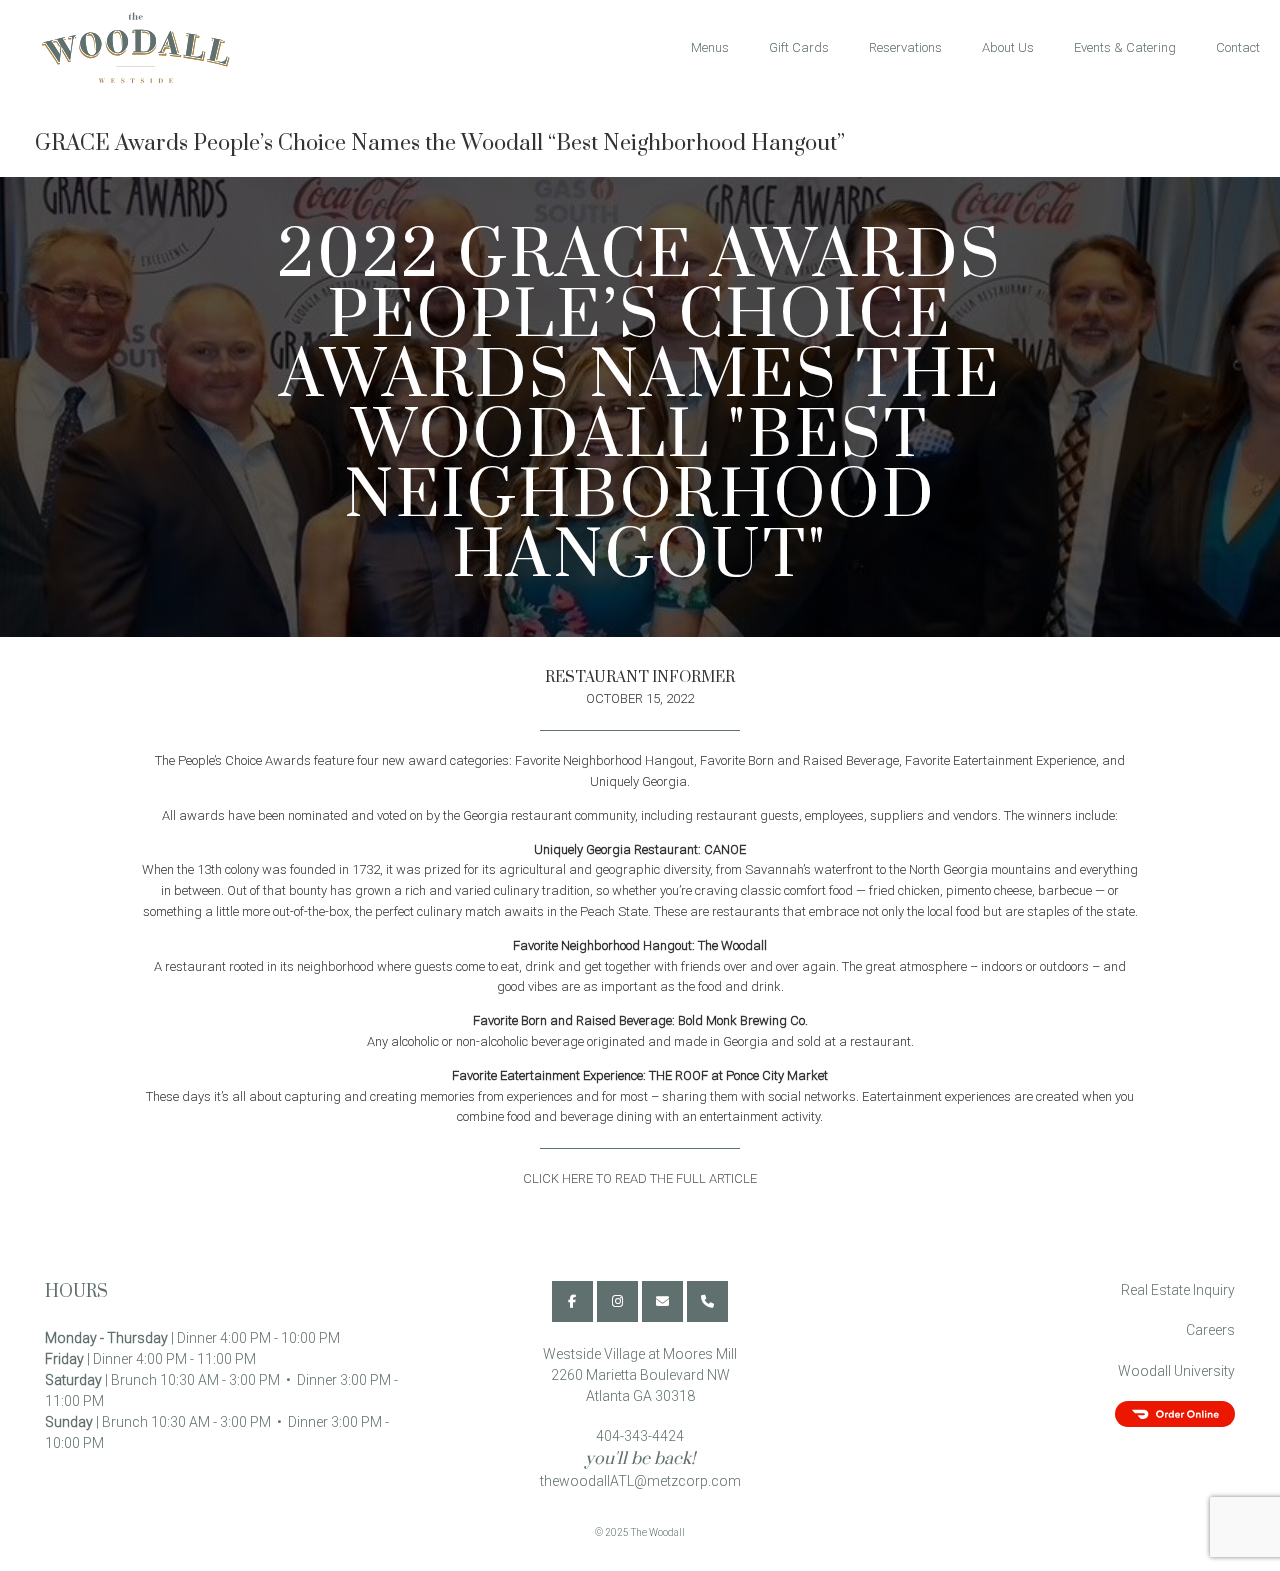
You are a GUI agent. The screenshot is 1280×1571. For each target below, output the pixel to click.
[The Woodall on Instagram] (617, 1301)
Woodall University (1176, 1371)
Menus (710, 47)
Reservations (905, 47)
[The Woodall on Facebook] (572, 1301)
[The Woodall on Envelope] (662, 1301)
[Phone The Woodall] (707, 1301)
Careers (1210, 1330)
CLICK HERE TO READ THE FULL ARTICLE (640, 1178)
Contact (1238, 47)
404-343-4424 (640, 1436)
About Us (1008, 47)
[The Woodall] (126, 47)
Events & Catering (1125, 47)
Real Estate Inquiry (1178, 1290)
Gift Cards (799, 47)
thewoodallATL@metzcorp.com (640, 1481)
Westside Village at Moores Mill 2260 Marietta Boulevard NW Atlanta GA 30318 (640, 1375)
